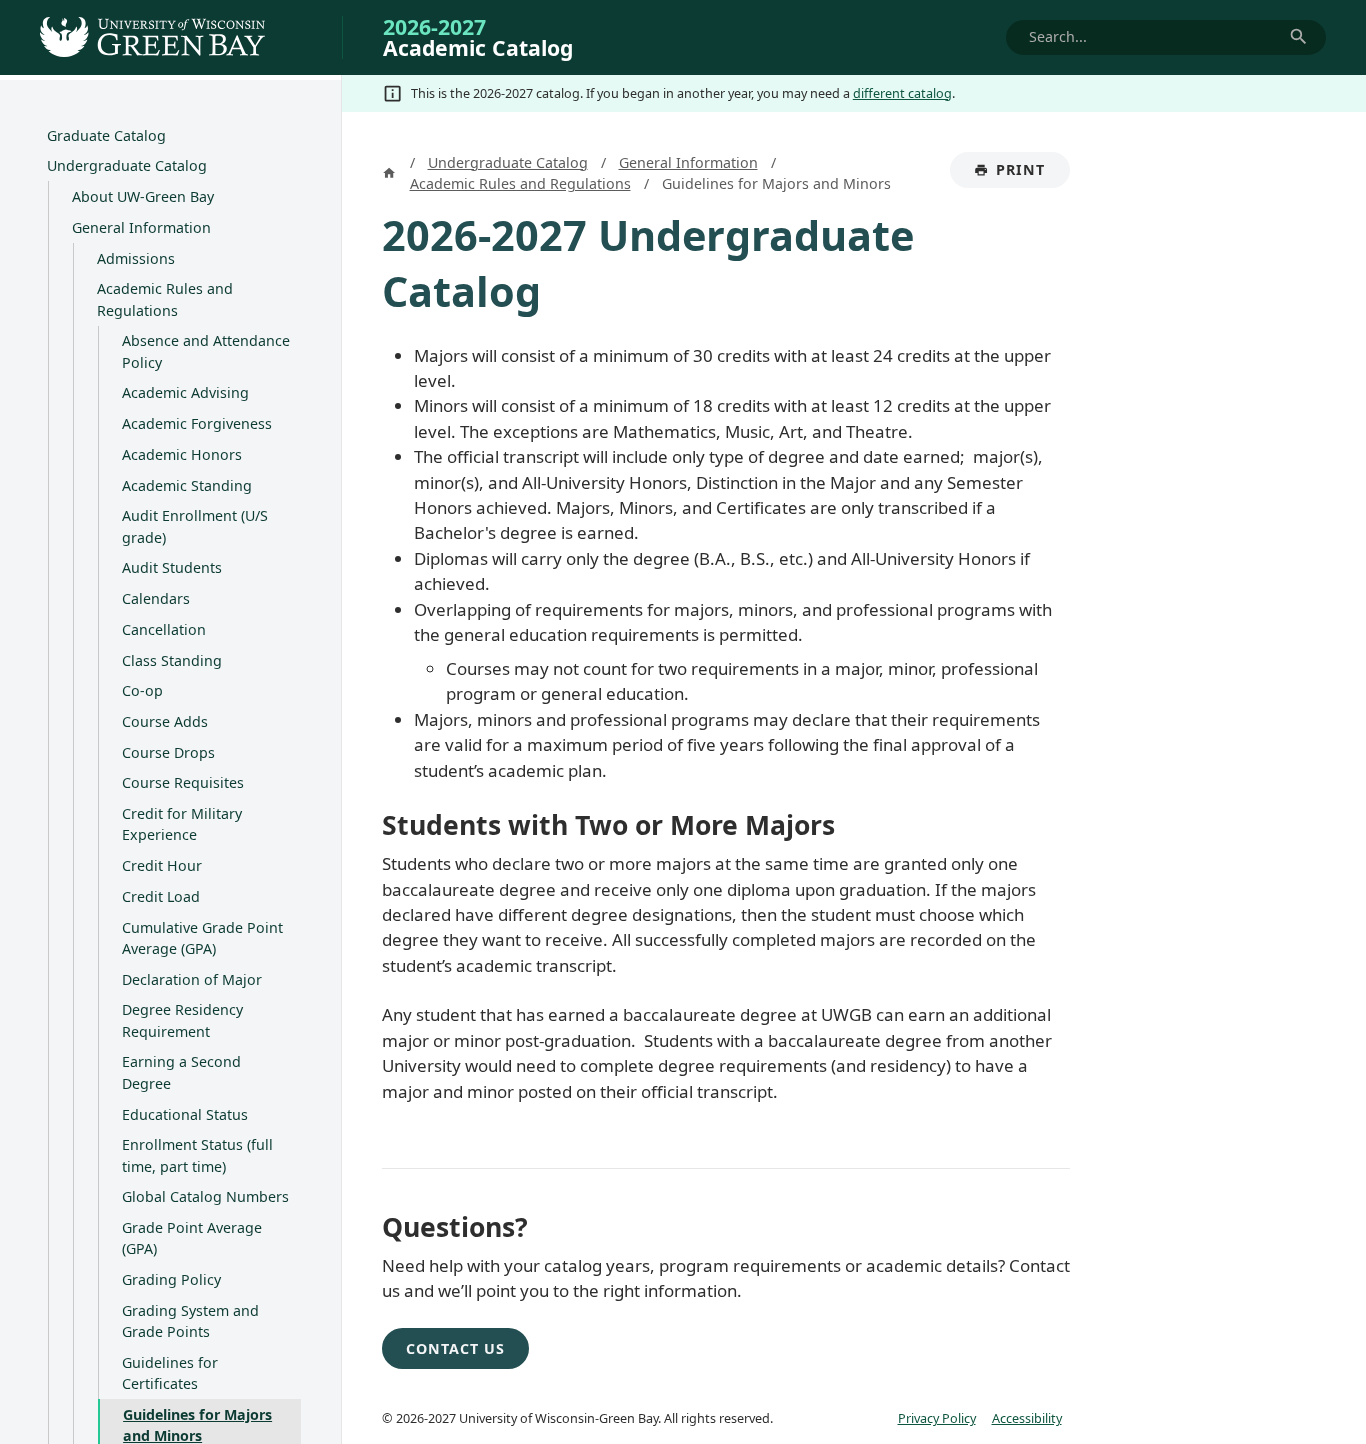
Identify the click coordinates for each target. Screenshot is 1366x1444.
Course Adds (165, 721)
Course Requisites (183, 782)
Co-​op (142, 690)
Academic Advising (185, 392)
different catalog (902, 93)
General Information (141, 227)
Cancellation (164, 629)
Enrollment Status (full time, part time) (197, 1155)
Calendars (156, 598)
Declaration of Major (192, 979)
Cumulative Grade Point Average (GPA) (202, 938)
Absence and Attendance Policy (206, 351)
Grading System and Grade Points (190, 1321)
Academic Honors (182, 454)
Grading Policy (171, 1279)
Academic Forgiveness (197, 423)
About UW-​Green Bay (143, 196)
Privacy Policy (937, 1418)
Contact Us (455, 1348)
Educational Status (185, 1114)
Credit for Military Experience (182, 824)
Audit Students (172, 567)
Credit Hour (162, 865)
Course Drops (168, 752)
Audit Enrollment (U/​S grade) (195, 526)
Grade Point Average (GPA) (192, 1238)
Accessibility (1027, 1418)
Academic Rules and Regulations (165, 299)
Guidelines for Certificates (170, 1373)
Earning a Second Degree (181, 1072)
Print (1032, 174)
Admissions (136, 258)
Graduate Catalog (106, 135)
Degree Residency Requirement (182, 1020)
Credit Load (161, 896)
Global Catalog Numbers (205, 1196)
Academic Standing (187, 485)
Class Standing (172, 660)
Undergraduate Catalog (127, 165)
